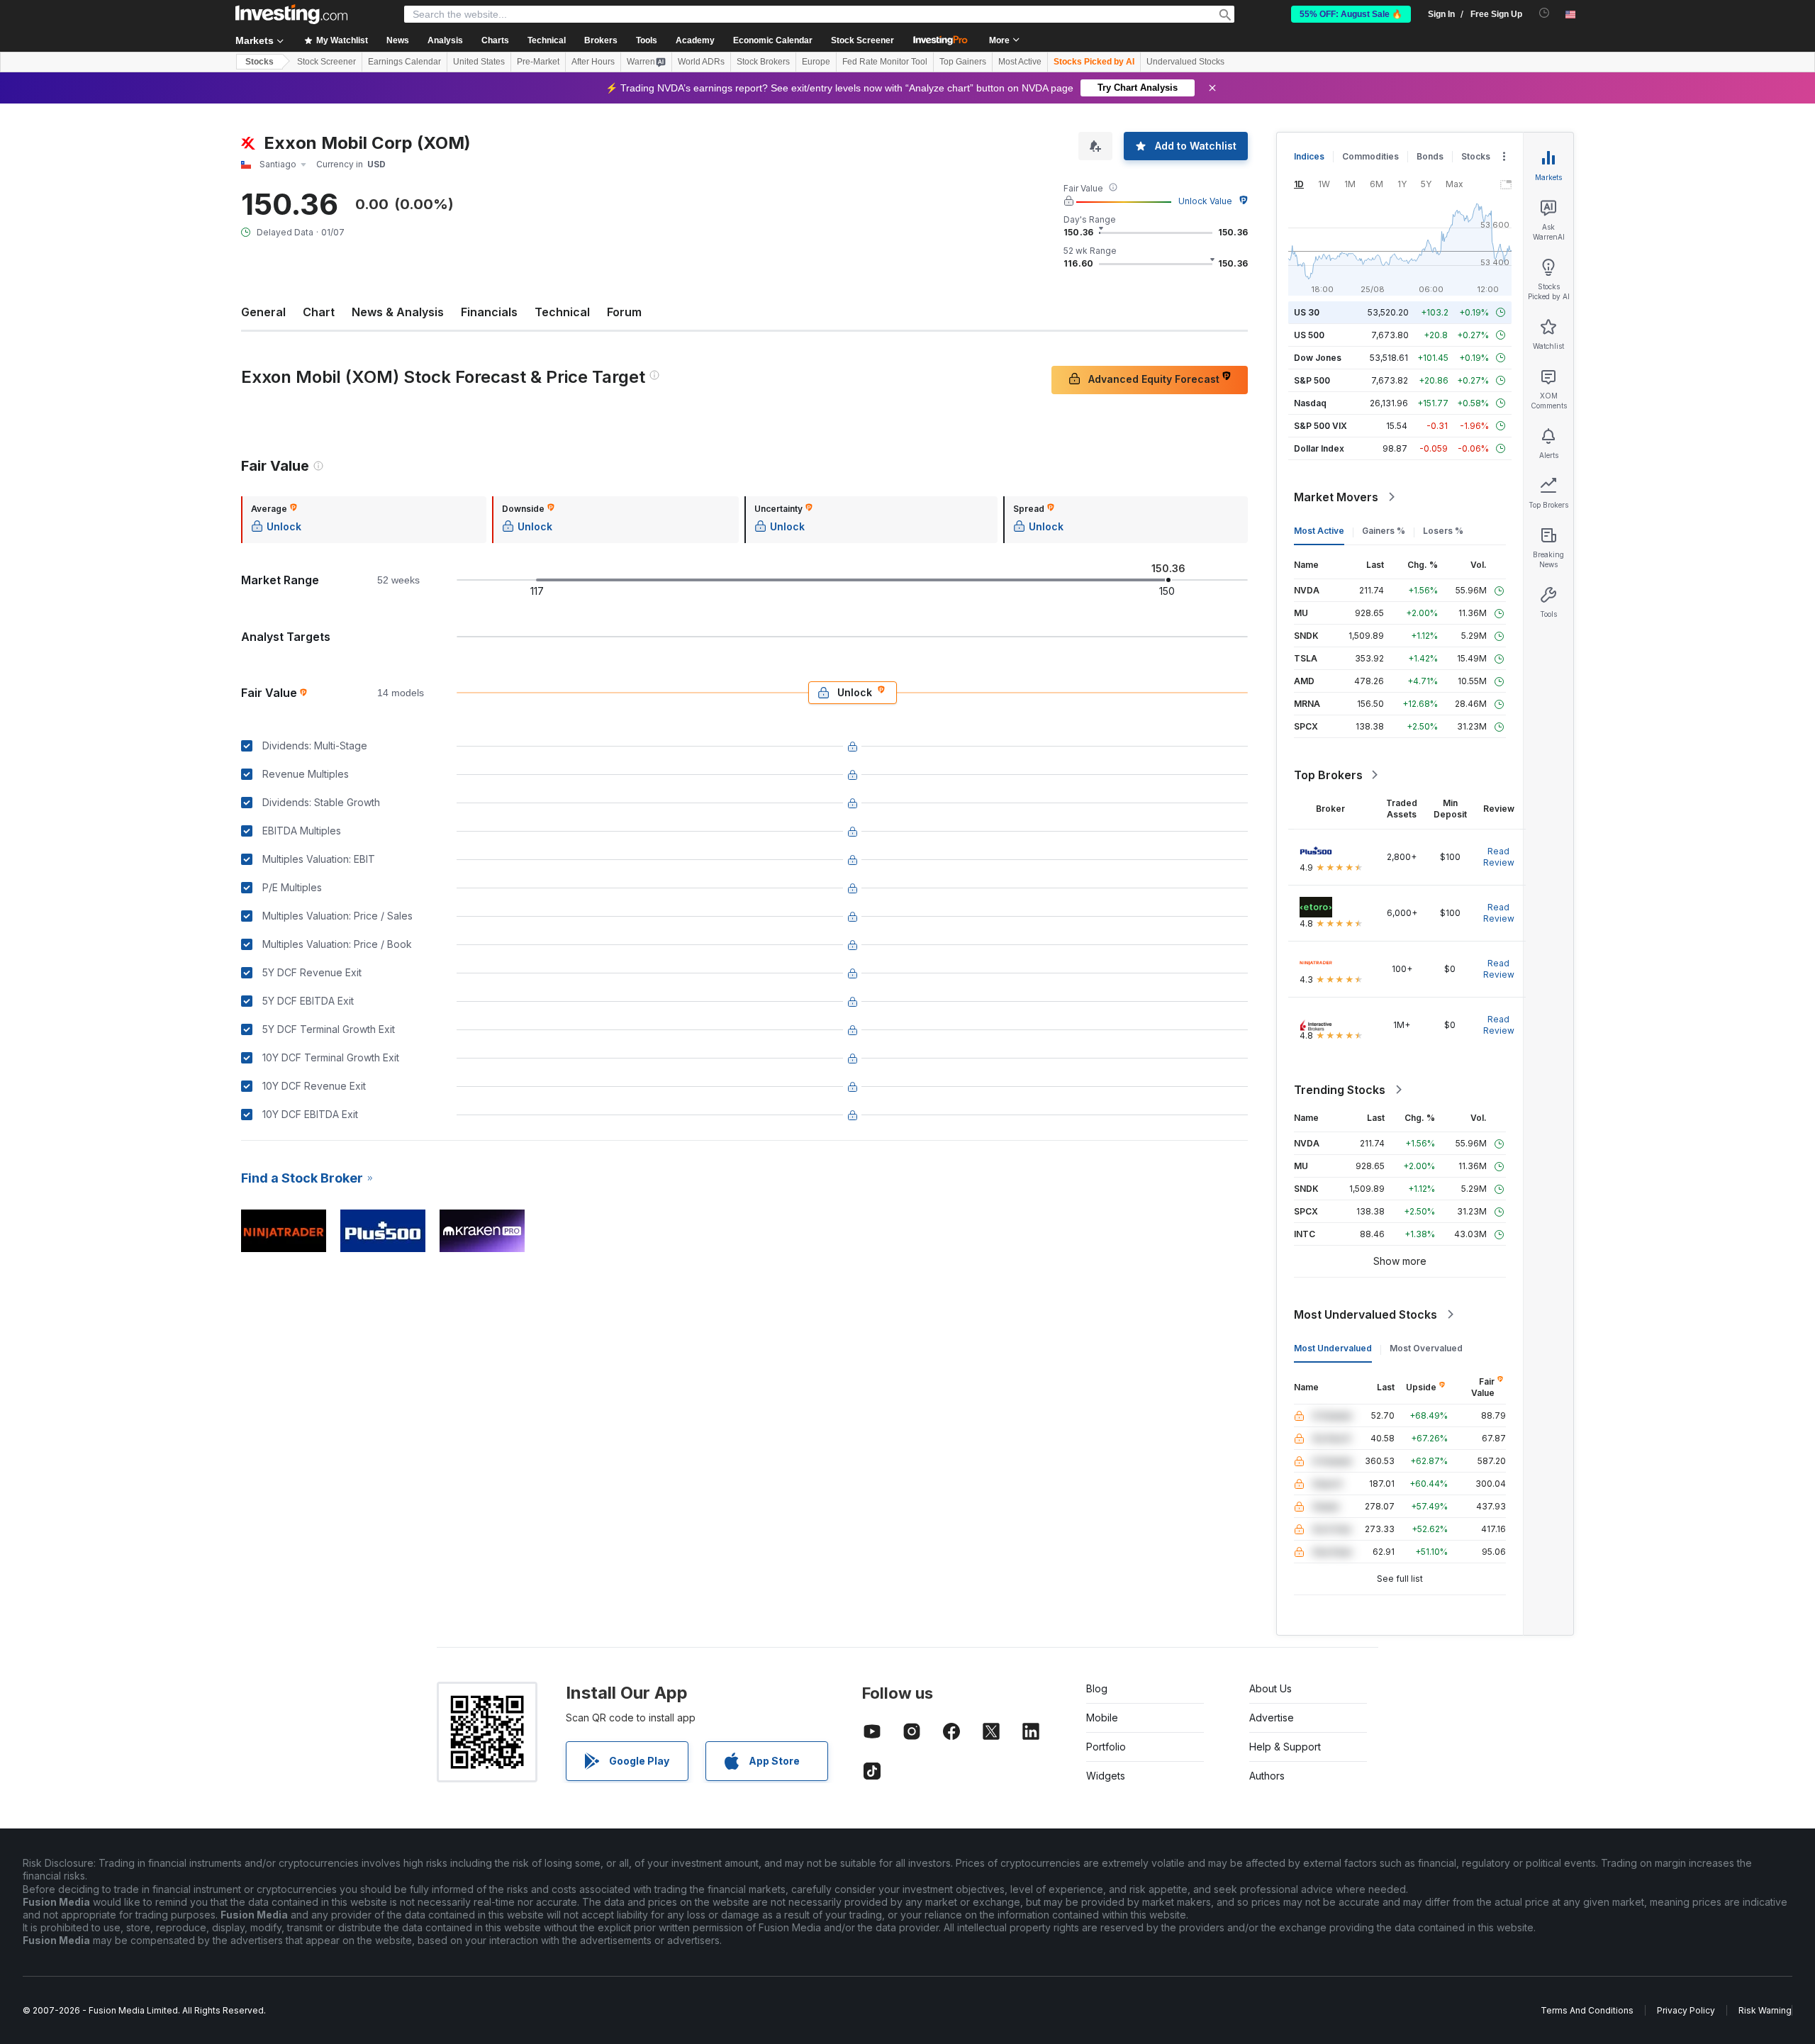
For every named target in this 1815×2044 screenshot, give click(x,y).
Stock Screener (862, 40)
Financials (489, 312)
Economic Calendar (773, 40)
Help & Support (1285, 1747)
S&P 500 (1312, 380)
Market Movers (1336, 497)
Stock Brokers (763, 62)
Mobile (1102, 1718)
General (263, 312)
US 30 (1307, 312)
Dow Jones (1318, 358)
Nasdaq (1310, 403)
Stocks (259, 62)
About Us (1270, 1688)
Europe (816, 62)
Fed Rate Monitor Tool (885, 62)
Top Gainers (963, 62)
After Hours (593, 62)
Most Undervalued (1333, 1348)
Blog (1097, 1688)
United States (479, 62)
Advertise (1272, 1718)
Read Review (1499, 857)
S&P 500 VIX (1320, 426)
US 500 (1309, 335)
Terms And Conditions (1587, 2010)
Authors (1267, 1776)
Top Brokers (1328, 775)
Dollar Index (1319, 448)
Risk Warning (1765, 2010)
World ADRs (701, 62)
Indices (1309, 156)
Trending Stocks (1340, 1090)
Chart (319, 312)
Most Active (1020, 62)
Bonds (1430, 156)
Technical (562, 312)
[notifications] (1545, 13)
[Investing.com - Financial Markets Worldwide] (291, 14)
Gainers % (1384, 531)
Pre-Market (538, 62)
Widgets (1106, 1776)
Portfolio (1106, 1747)
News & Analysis (398, 312)
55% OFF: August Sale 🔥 (1351, 14)
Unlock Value (1205, 201)
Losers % (1443, 531)
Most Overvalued (1426, 1348)
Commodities (1370, 156)
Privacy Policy (1686, 2010)
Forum (624, 312)
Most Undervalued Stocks (1366, 1314)
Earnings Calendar (404, 62)
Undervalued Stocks (1185, 62)
